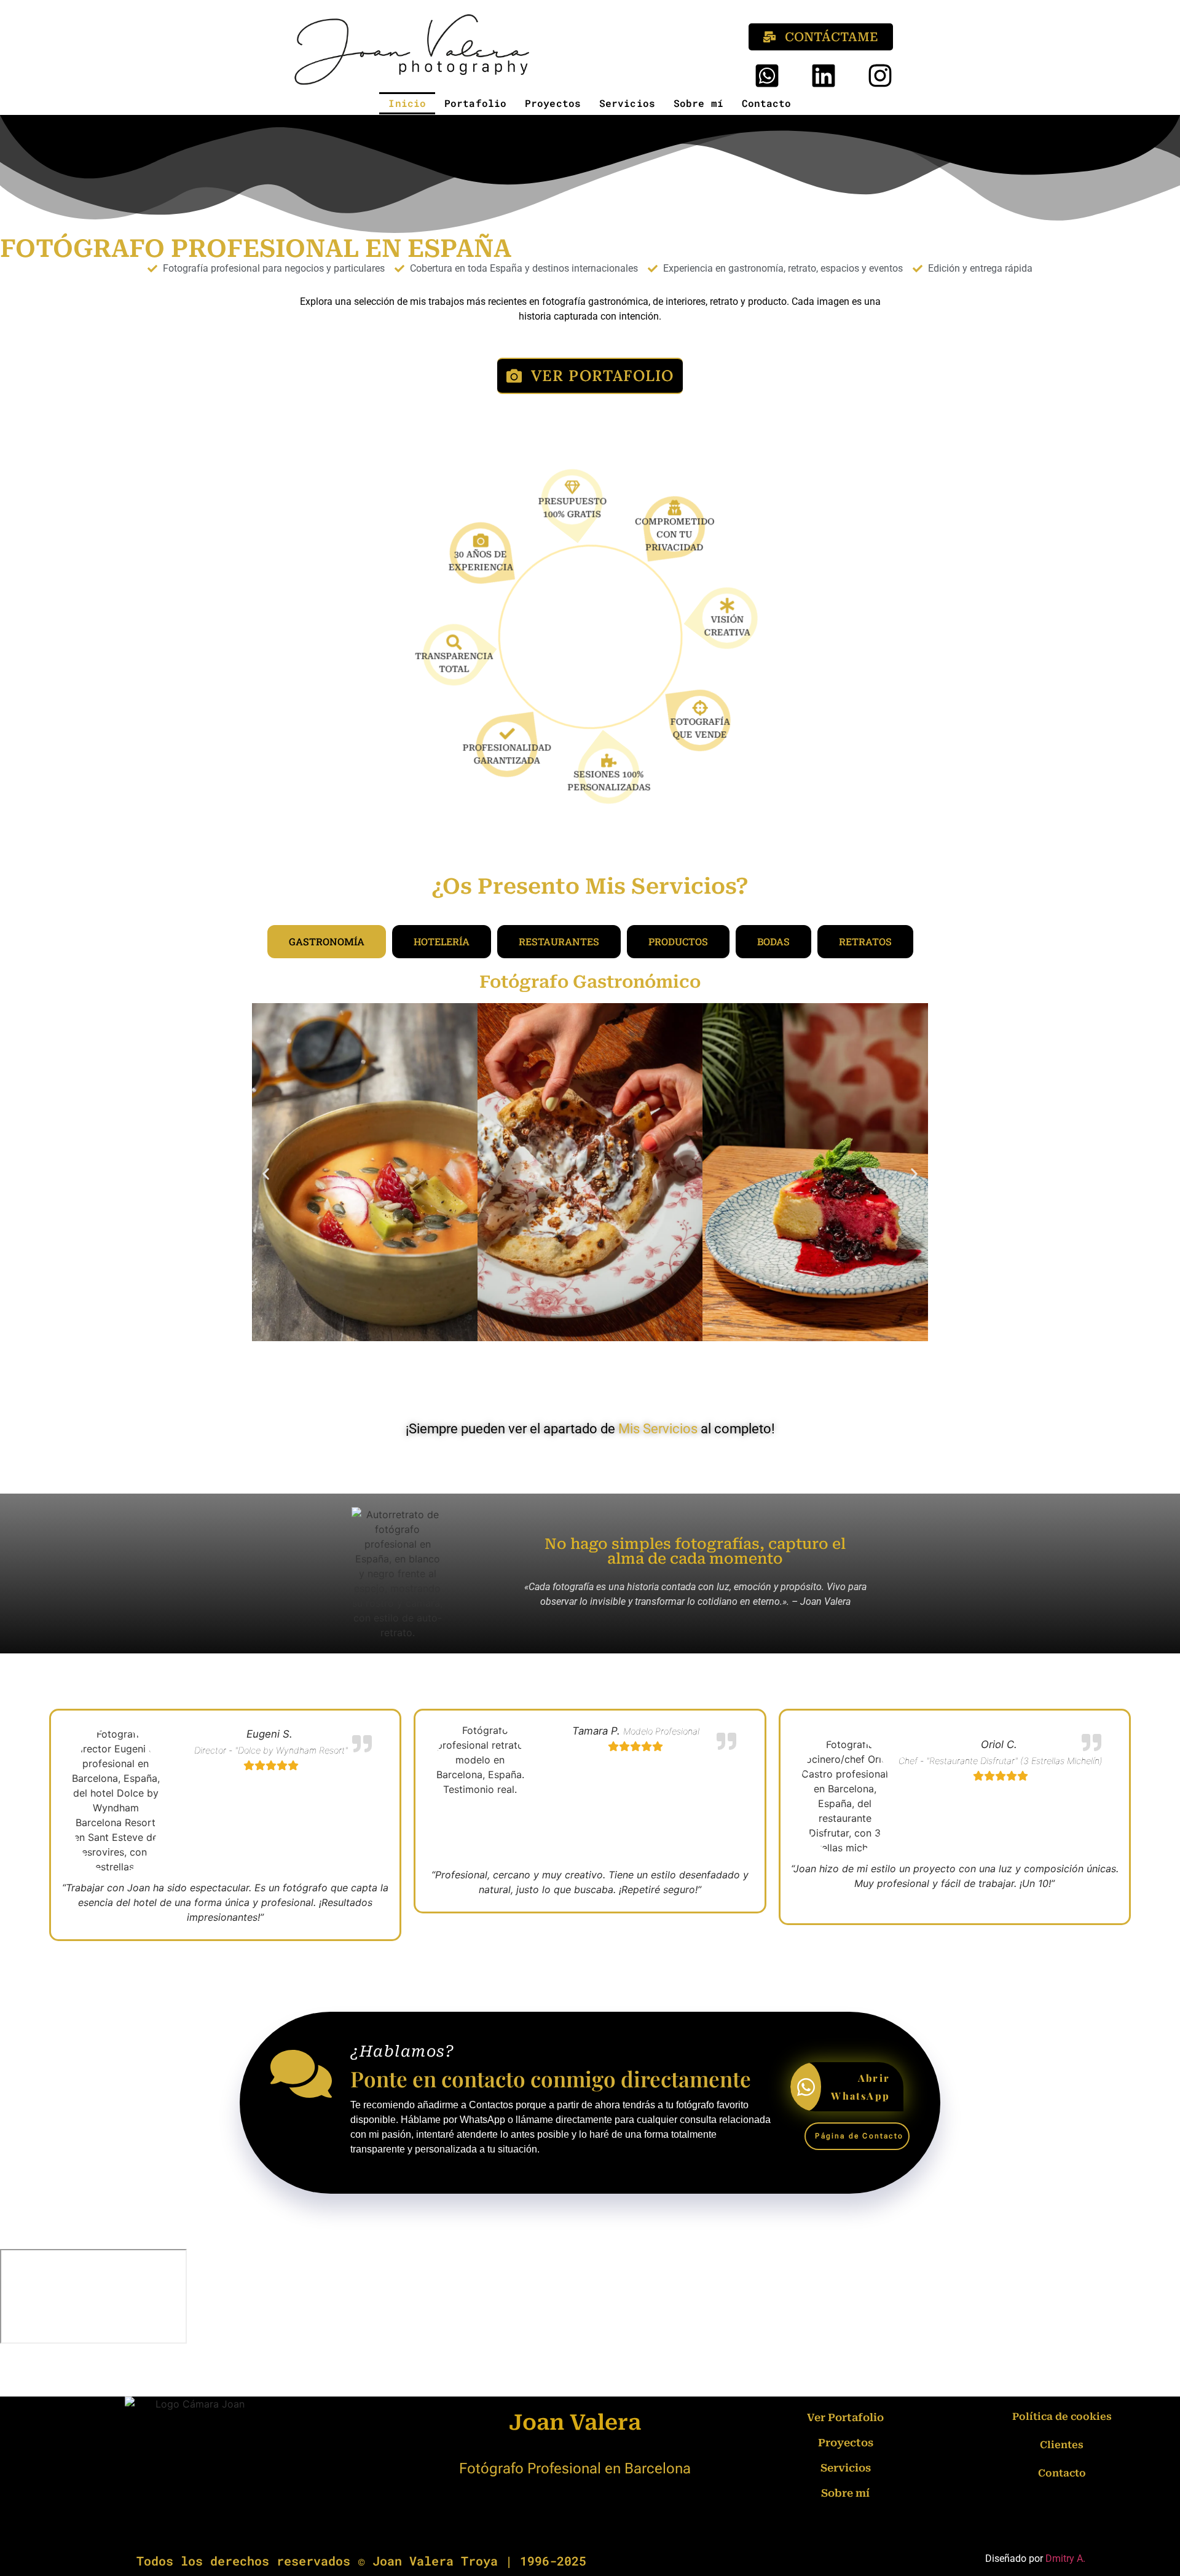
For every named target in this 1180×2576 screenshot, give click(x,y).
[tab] (327, 942)
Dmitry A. (1065, 2558)
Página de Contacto (859, 2136)
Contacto (767, 103)
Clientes (1062, 2445)
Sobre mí (698, 103)
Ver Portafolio (845, 2417)
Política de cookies (1062, 2416)
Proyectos (553, 103)
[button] (266, 1174)
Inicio (407, 103)
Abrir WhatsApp (860, 2087)
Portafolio (475, 103)
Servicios (627, 103)
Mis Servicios (658, 1429)
